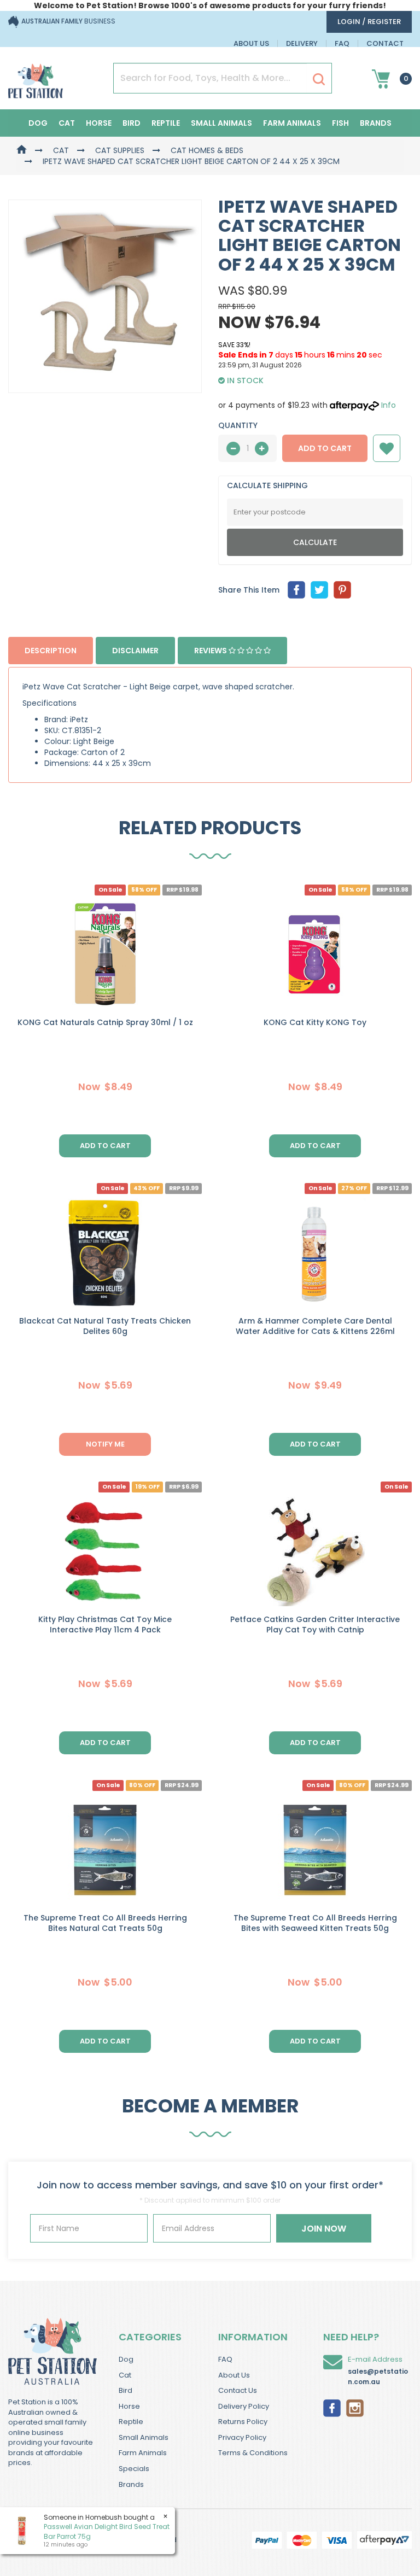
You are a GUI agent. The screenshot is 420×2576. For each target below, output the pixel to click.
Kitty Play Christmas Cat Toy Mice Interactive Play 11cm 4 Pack (105, 1624)
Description (51, 651)
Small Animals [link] (144, 2437)
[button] (387, 448)
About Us (251, 43)
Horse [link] (129, 2406)
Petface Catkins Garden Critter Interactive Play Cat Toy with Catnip (315, 1624)
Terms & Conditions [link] (253, 2453)
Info (389, 405)
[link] (332, 2407)
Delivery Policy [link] (244, 2406)
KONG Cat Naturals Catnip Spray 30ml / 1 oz (105, 1022)
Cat (67, 123)
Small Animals (221, 123)
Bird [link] (126, 2390)
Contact (385, 43)
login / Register (369, 22)
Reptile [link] (131, 2422)
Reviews (211, 651)
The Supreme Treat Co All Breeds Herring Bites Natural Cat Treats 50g (105, 1923)
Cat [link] (125, 2375)
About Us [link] (234, 2375)
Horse (99, 123)
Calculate (315, 542)
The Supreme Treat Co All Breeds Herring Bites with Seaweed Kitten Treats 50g (315, 1923)
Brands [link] (131, 2484)
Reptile (166, 123)
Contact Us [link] (238, 2390)
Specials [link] (134, 2469)
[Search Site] (319, 79)
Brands (376, 123)
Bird (132, 123)
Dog (38, 123)
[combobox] (252, 1360)
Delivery (302, 43)
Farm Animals (292, 123)
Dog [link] (126, 2359)
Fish (340, 123)
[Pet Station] (36, 78)
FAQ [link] (225, 2359)
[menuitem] (296, 590)
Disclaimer (135, 651)
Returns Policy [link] (243, 2422)
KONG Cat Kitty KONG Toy (315, 1022)
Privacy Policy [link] (242, 2437)
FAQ (342, 43)
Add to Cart (325, 448)
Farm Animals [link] (143, 2453)
